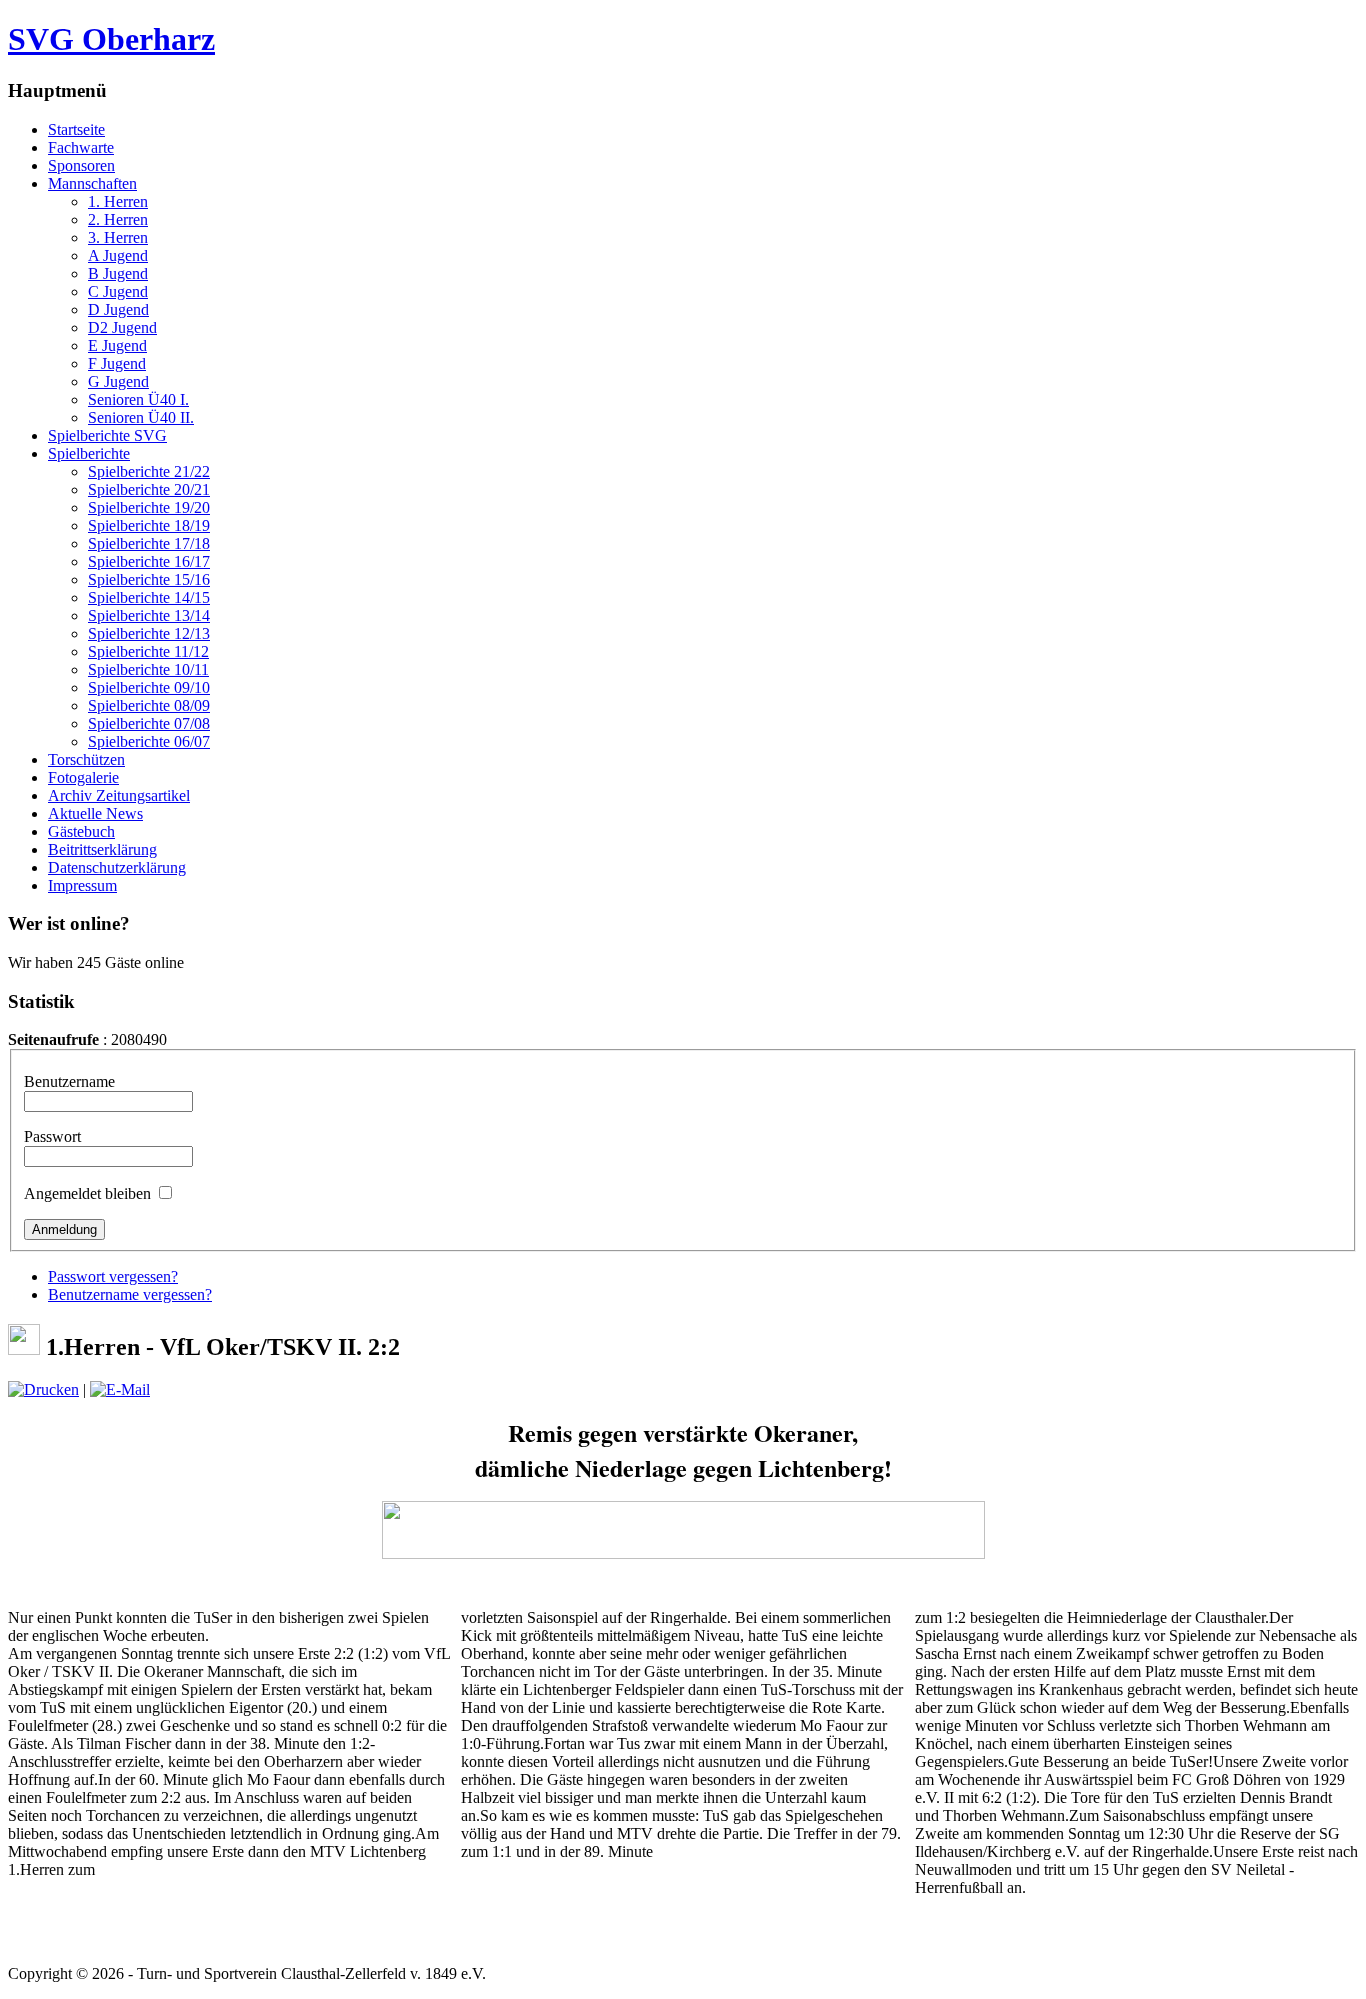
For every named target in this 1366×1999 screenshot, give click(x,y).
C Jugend (118, 291)
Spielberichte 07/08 (149, 723)
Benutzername (69, 1081)
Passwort (52, 1136)
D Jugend (118, 309)
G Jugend (118, 381)
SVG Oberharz (111, 39)
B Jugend (118, 273)
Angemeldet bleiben (87, 1193)
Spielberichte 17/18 (149, 543)
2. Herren (118, 219)
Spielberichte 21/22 (149, 471)
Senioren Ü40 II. (141, 417)
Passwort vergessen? (113, 1276)
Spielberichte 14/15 (149, 597)
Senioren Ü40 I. (138, 399)
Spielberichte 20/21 (149, 489)
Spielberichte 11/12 (148, 651)
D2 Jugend (122, 327)
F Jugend (117, 363)
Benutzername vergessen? (130, 1294)
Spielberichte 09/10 (149, 687)
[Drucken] (43, 1389)
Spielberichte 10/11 (148, 669)
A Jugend (118, 255)
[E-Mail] (120, 1389)
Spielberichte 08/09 (149, 705)
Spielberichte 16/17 (149, 561)
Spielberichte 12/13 (149, 633)
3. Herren (118, 237)
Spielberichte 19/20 (149, 507)
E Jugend (117, 345)
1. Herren (118, 201)
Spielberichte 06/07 (149, 741)
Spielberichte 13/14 (149, 615)
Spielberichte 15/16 (149, 579)
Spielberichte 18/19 (149, 525)
